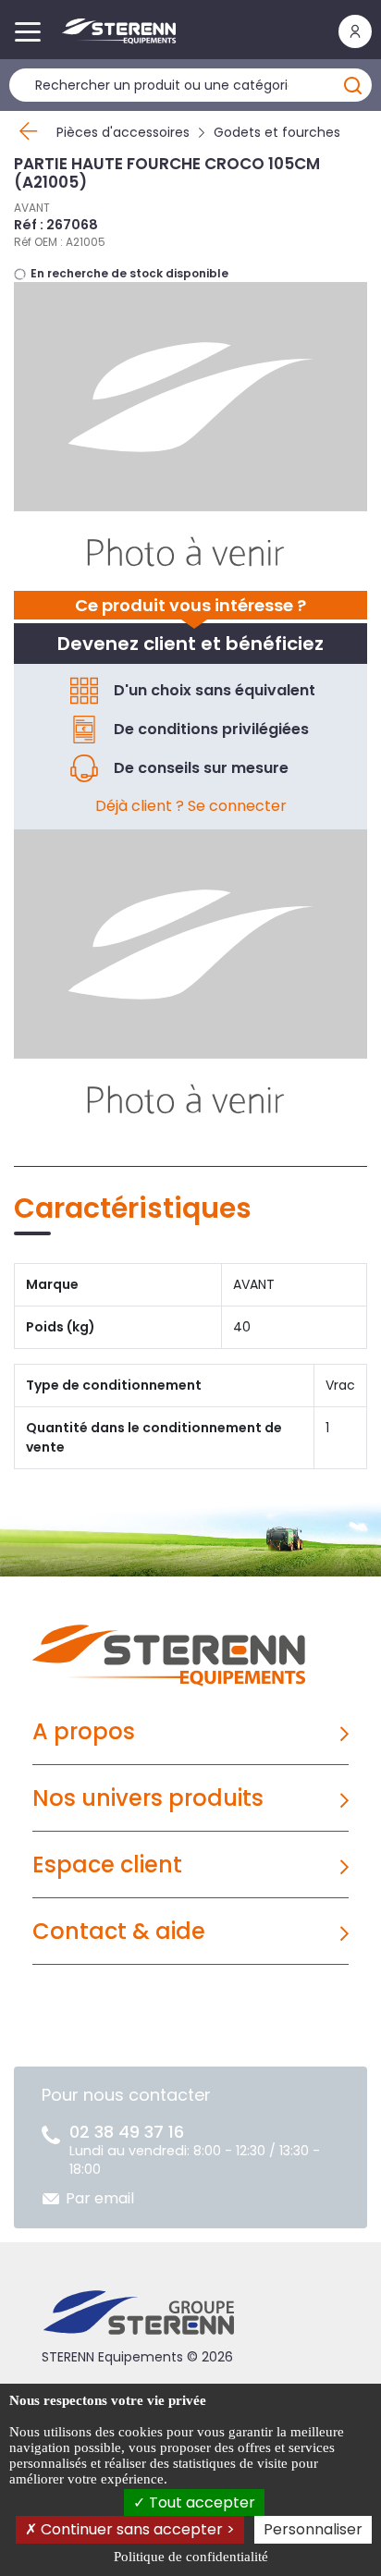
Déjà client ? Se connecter (191, 806)
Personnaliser (313, 2529)
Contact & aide (119, 1931)
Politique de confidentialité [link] (191, 2557)
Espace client (107, 1865)
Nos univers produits (148, 1798)
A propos (84, 1731)
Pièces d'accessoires (123, 132)
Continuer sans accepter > (136, 2529)
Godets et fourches (277, 132)
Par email (100, 2198)
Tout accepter (200, 2502)
